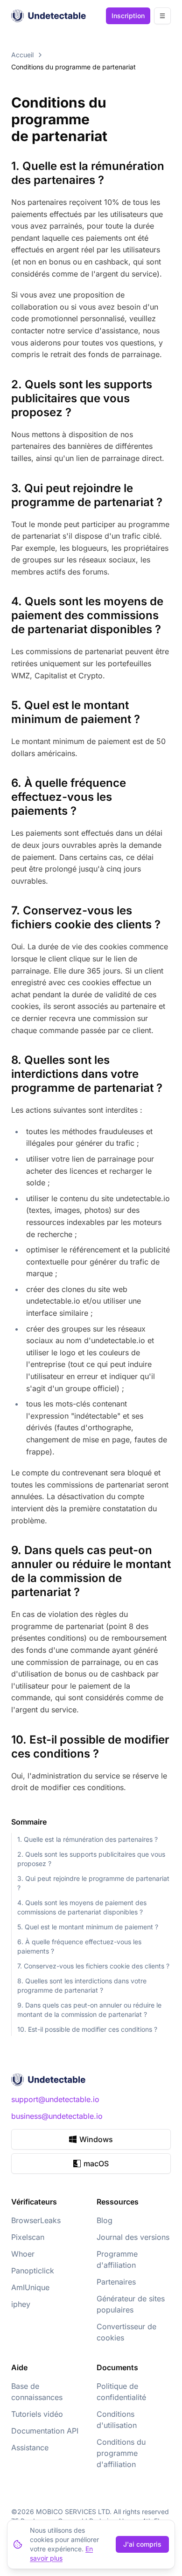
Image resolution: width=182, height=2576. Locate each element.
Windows (96, 2139)
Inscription (128, 16)
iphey (21, 2304)
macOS (96, 2164)
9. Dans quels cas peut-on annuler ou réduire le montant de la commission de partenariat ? (89, 2010)
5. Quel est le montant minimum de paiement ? (88, 1927)
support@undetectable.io (55, 2099)
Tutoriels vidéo (37, 2414)
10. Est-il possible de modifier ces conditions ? (87, 2029)
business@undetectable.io (57, 2116)
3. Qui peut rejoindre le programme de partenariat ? (93, 1883)
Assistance (30, 2448)
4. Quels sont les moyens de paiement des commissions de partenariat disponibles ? (82, 1907)
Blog (105, 2220)
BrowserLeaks (36, 2220)
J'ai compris (142, 2544)
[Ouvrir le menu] (162, 16)
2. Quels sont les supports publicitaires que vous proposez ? (91, 1859)
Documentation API (45, 2431)
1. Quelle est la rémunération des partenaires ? (87, 1839)
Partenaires (116, 2282)
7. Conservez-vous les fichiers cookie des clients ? (93, 1966)
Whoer (23, 2254)
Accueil (22, 55)
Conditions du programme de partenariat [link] (73, 67)
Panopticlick (33, 2271)
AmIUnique (30, 2287)
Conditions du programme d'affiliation (121, 2453)
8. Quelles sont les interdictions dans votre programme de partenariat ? (82, 1985)
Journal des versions (133, 2237)
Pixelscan (28, 2237)
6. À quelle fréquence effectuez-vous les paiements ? (79, 1946)
